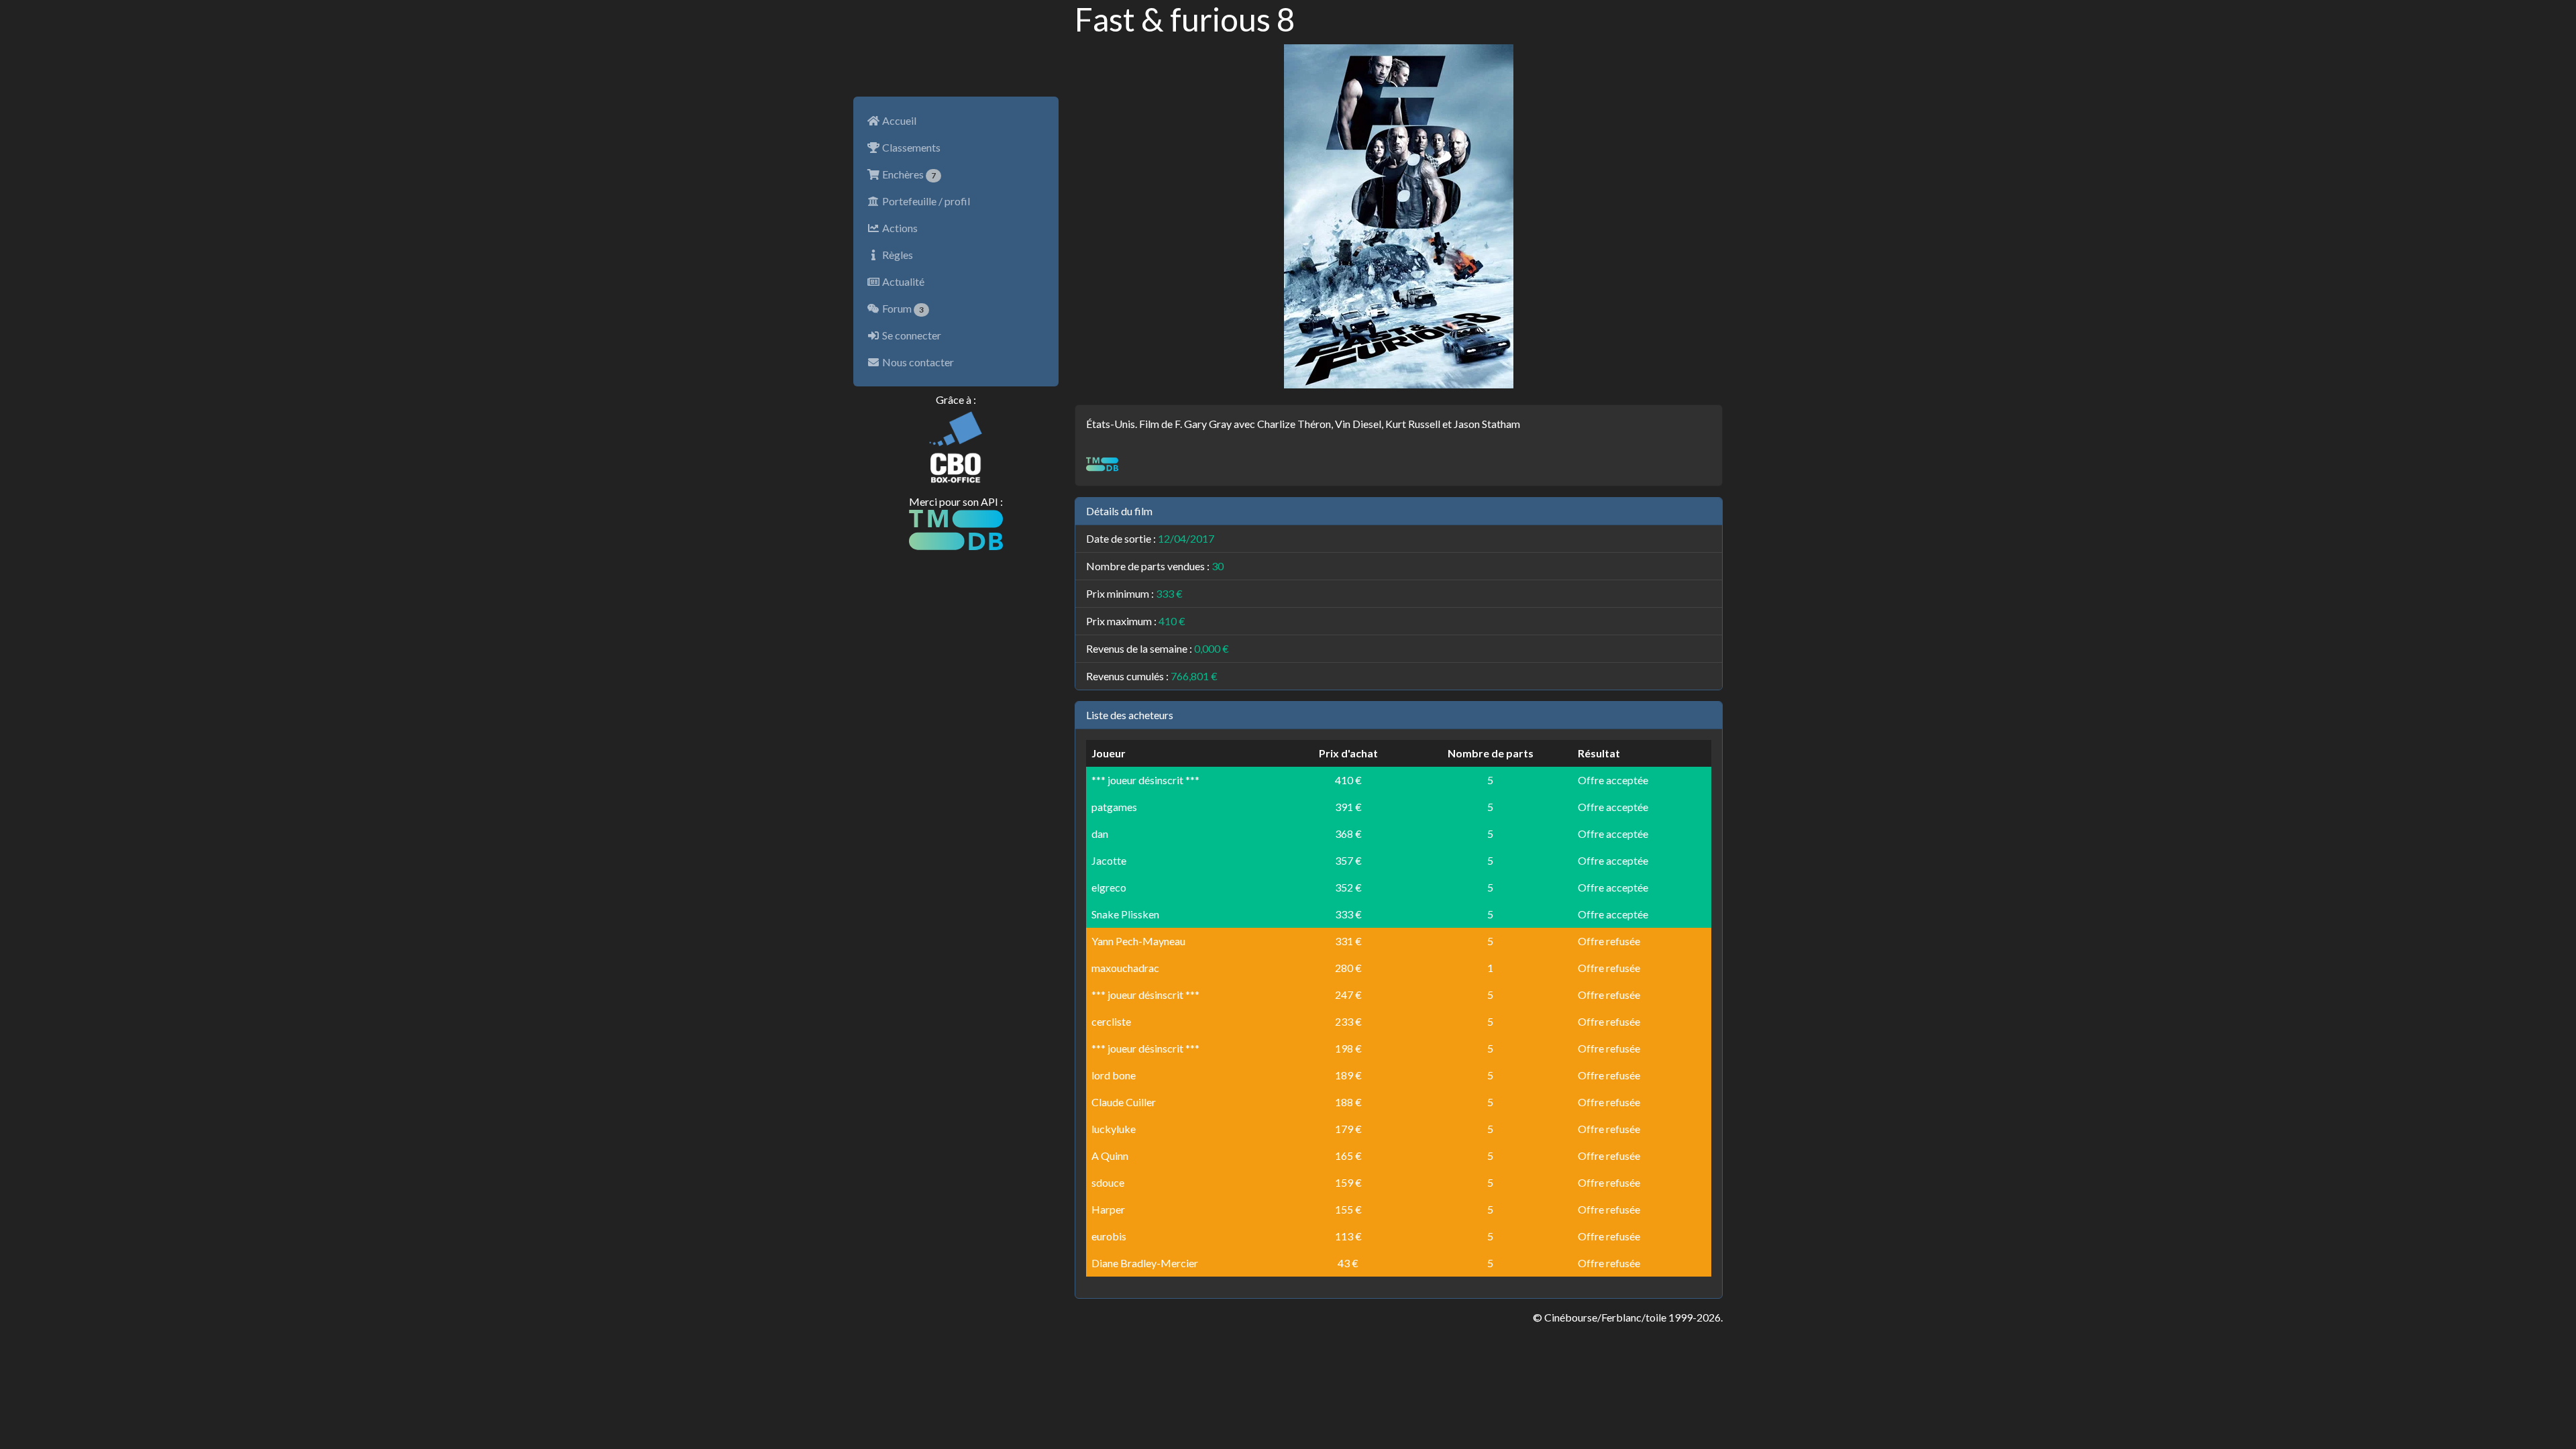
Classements (910, 147)
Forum (902, 308)
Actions (899, 228)
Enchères (908, 174)
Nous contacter (917, 362)
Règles (897, 255)
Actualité (902, 281)
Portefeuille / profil (925, 201)
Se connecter (911, 335)
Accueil (898, 120)
